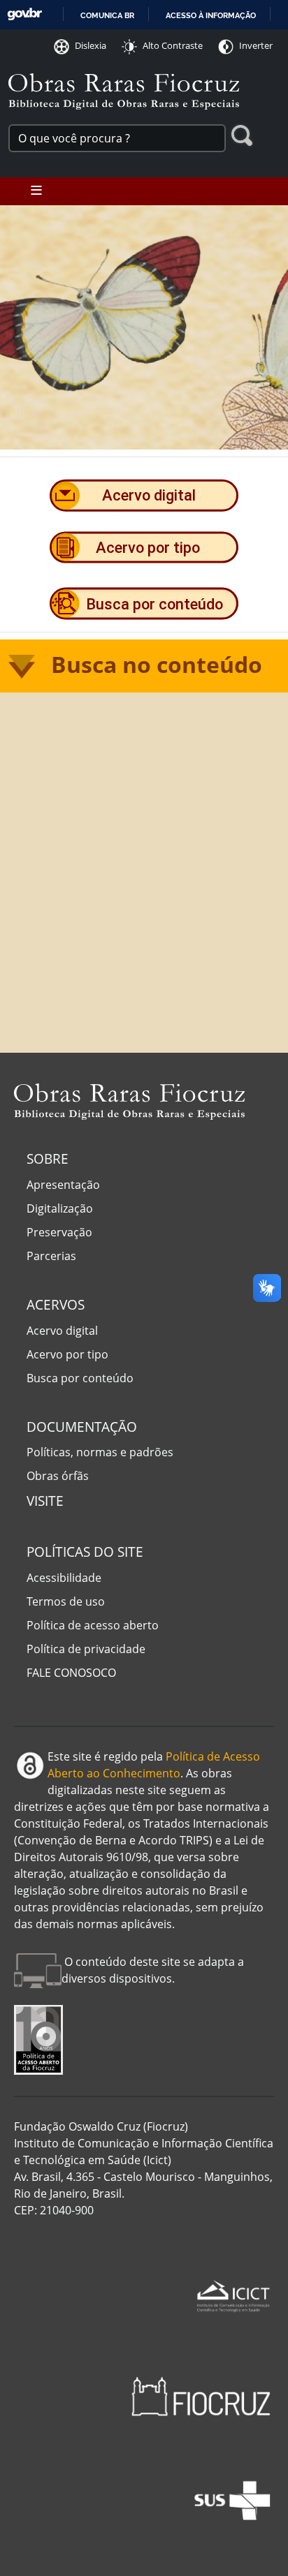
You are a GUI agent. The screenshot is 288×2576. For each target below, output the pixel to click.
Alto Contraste (173, 45)
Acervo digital (62, 1331)
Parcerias (51, 1256)
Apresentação (63, 1185)
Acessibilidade (64, 1578)
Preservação (59, 1232)
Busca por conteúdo (80, 1378)
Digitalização (60, 1208)
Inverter (256, 45)
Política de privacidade (86, 1649)
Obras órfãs (58, 1476)
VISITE (45, 1501)
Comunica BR (107, 15)
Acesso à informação (211, 15)
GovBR (24, 14)
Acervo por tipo (67, 1354)
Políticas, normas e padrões (100, 1452)
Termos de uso (66, 1601)
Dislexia (91, 45)
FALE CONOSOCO (71, 1673)
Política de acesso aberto (93, 1625)
